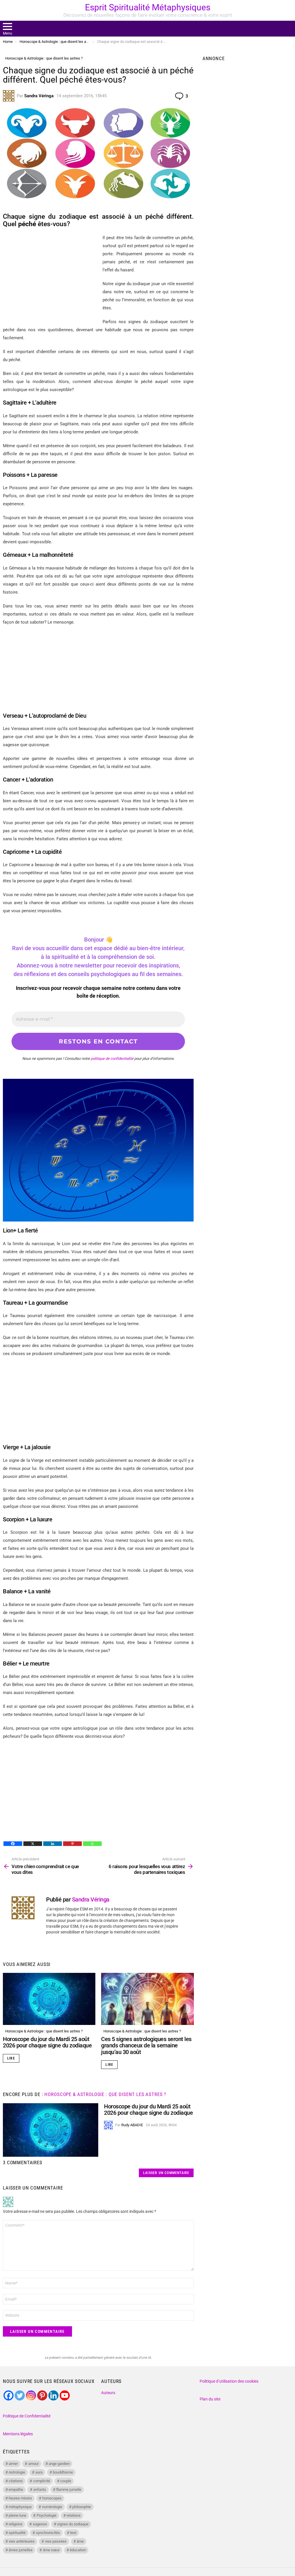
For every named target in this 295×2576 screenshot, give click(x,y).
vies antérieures (22, 2541)
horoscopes (52, 2498)
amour (33, 2464)
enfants (40, 2490)
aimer (13, 2464)
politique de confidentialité (112, 1059)
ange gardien (59, 2464)
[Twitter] (20, 2395)
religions (16, 2524)
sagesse (40, 2524)
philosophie (82, 2507)
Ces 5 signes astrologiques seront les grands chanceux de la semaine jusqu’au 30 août (146, 2046)
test (73, 2533)
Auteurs (108, 2393)
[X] (33, 1844)
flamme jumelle (69, 2490)
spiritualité (17, 2533)
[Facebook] (13, 1844)
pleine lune (17, 2515)
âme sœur (51, 2550)
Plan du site (210, 2399)
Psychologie (47, 2515)
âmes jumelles (21, 2550)
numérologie (52, 2507)
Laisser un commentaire (166, 2173)
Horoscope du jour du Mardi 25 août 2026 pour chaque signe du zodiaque (47, 2042)
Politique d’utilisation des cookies (229, 2381)
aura (39, 2472)
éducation (78, 2550)
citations (16, 2481)
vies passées (56, 2541)
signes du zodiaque (73, 2524)
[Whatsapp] (92, 1844)
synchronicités (48, 2533)
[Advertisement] (98, 672)
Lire (11, 2058)
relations (74, 2515)
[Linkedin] (53, 1844)
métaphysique (20, 2507)
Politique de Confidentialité (27, 2416)
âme (80, 2541)
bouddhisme (63, 2472)
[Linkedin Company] (53, 2395)
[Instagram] (31, 2395)
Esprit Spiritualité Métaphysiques (148, 7)
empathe (16, 2490)
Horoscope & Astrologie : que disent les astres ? (44, 2031)
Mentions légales (18, 2434)
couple (66, 2481)
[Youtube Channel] (65, 2395)
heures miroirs (20, 2498)
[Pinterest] (72, 1844)
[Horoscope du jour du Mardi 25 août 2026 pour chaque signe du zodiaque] (49, 1999)
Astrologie (17, 2472)
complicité (42, 2481)
